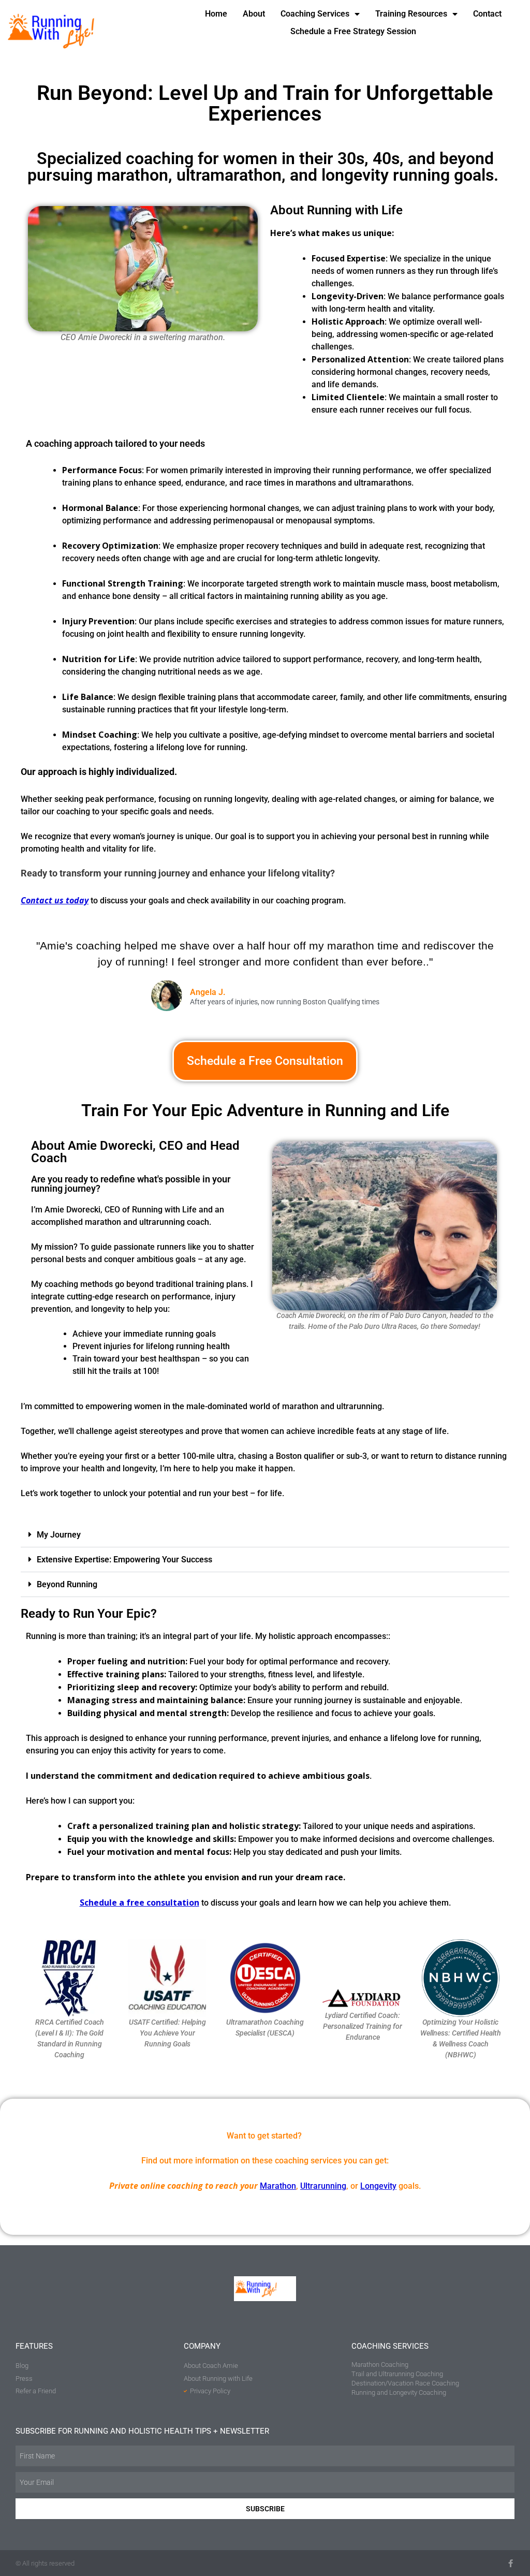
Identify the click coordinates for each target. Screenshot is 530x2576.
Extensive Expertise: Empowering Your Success (124, 1560)
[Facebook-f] (511, 2563)
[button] (265, 1535)
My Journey (59, 1535)
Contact (487, 14)
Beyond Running (67, 1584)
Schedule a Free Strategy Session (353, 31)
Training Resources (411, 14)
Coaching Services (315, 14)
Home (216, 14)
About (254, 14)
